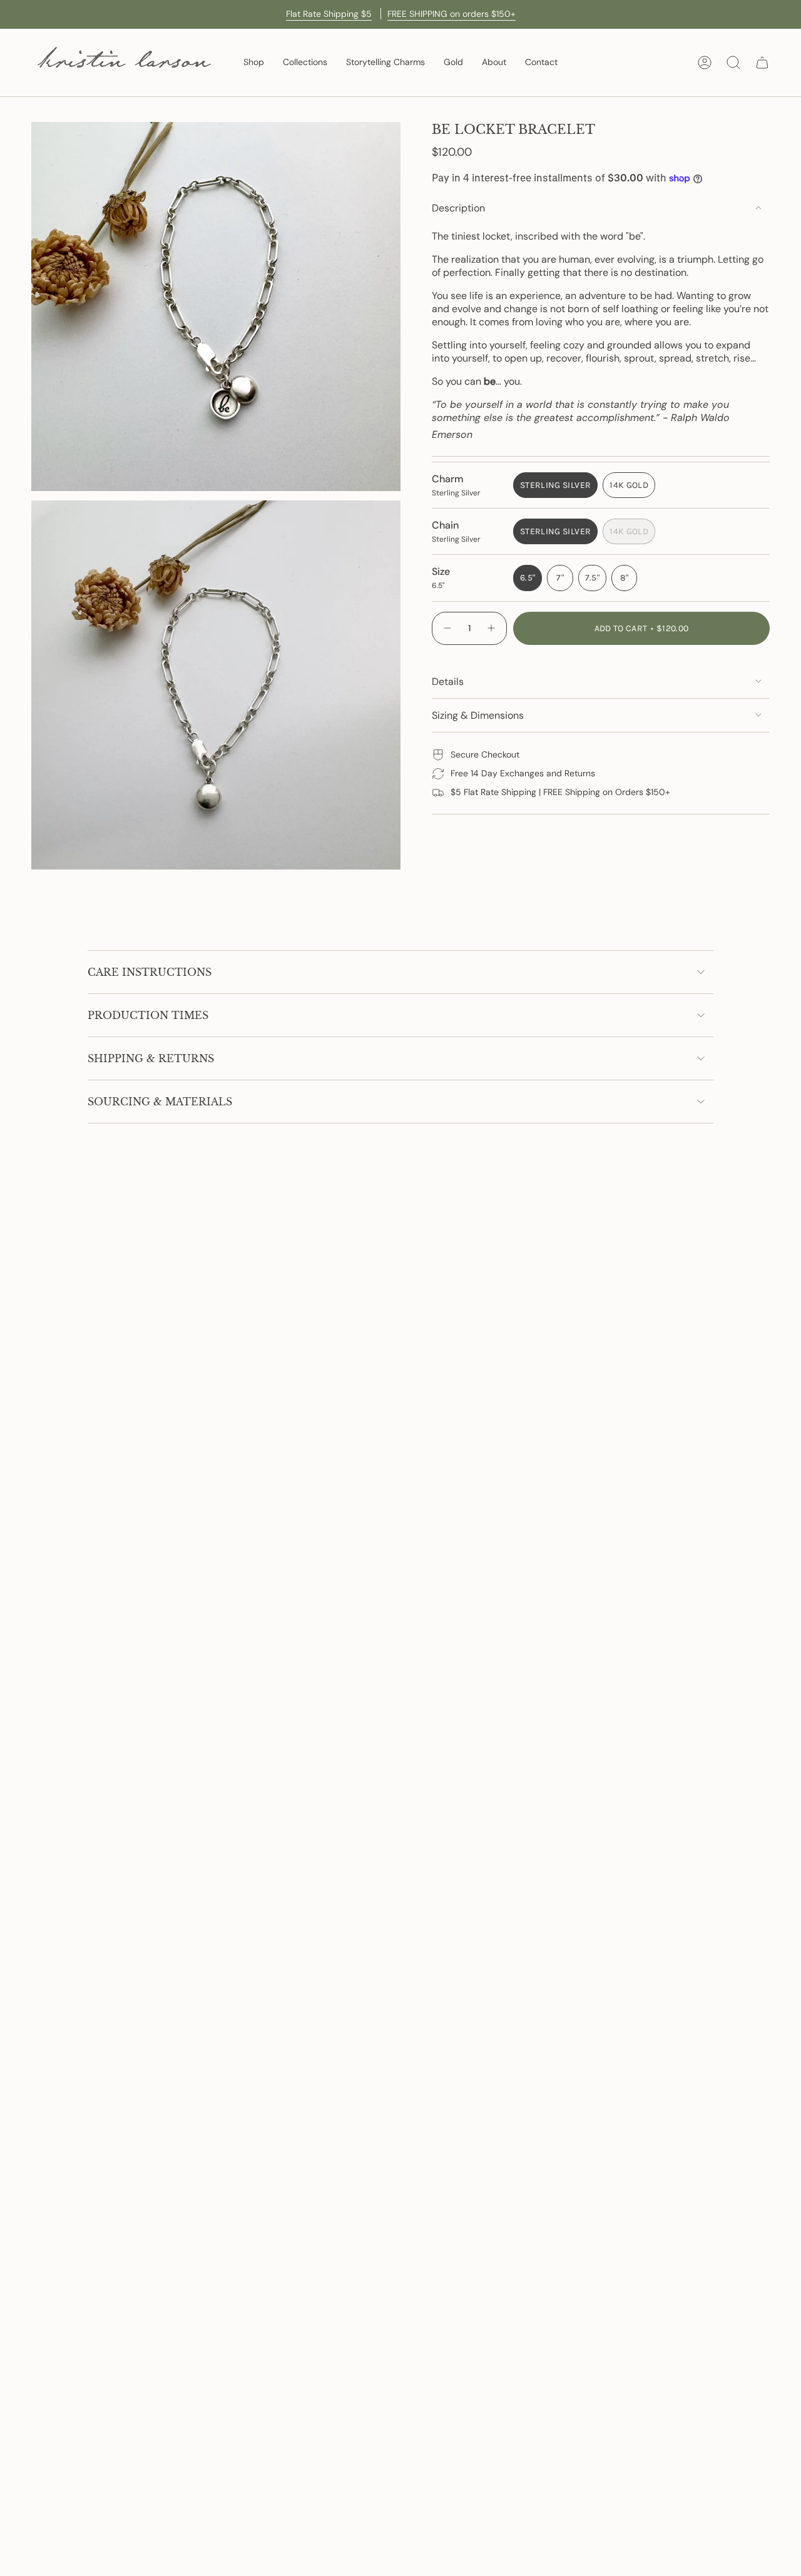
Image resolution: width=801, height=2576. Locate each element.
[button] (254, 63)
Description (458, 208)
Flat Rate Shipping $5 (329, 14)
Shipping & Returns (151, 1058)
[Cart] (762, 63)
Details (448, 682)
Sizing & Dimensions (478, 715)
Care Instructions (150, 972)
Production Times (148, 1015)
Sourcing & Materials (160, 1102)
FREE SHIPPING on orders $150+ (452, 14)
